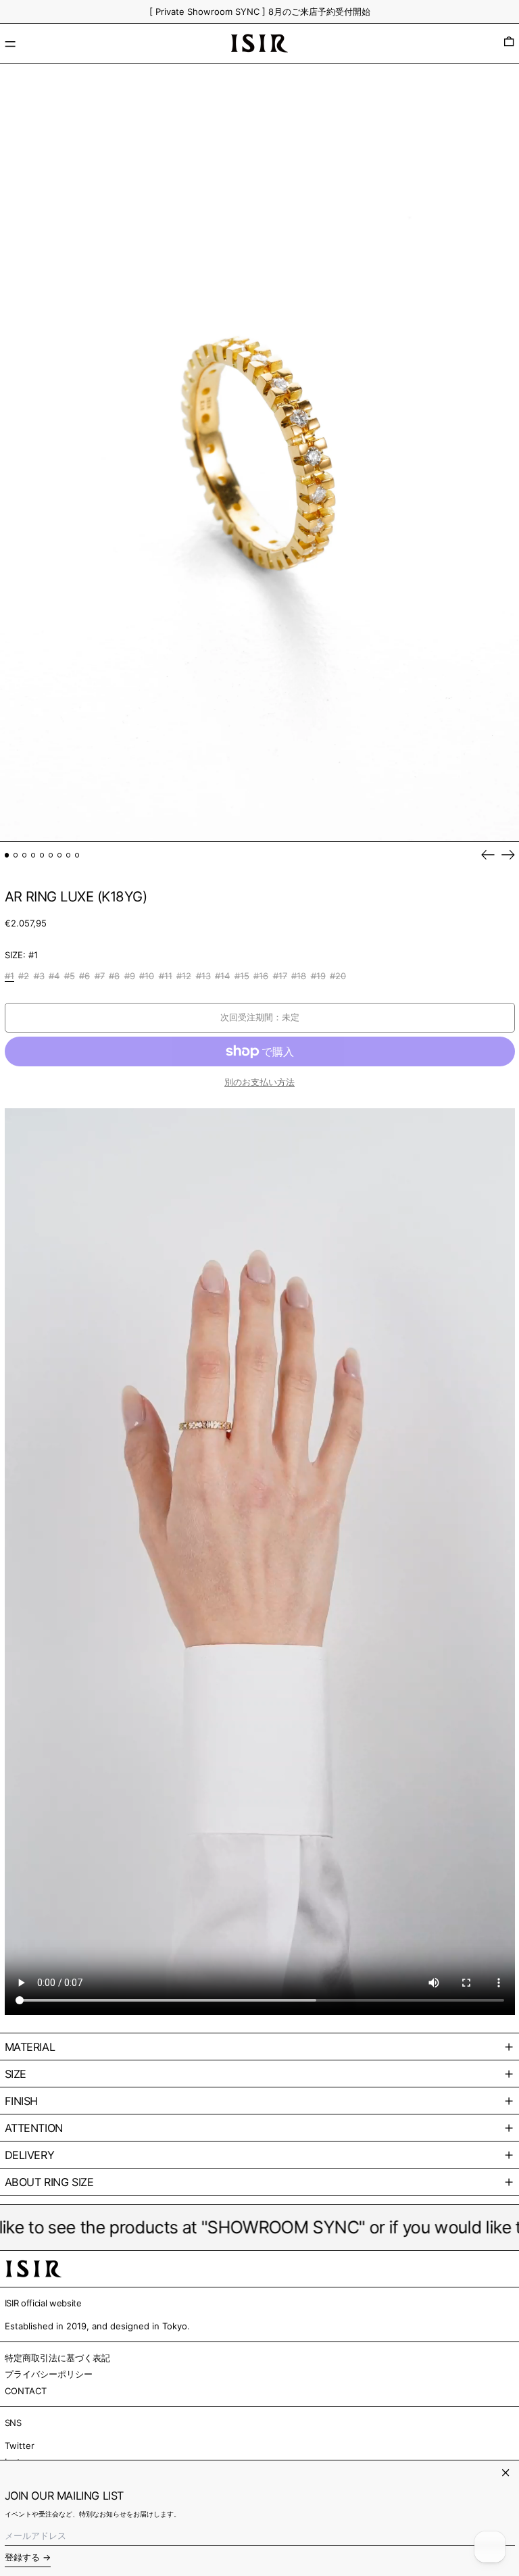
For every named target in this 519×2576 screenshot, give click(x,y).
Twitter (20, 2446)
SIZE (16, 2074)
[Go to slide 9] (77, 855)
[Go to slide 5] (42, 855)
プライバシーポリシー (49, 2374)
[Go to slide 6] (51, 855)
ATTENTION (34, 2128)
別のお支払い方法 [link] (259, 1082)
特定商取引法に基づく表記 (57, 2358)
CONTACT (26, 2391)
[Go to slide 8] (69, 855)
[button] (509, 43)
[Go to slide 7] (60, 855)
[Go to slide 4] (33, 855)
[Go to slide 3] (25, 855)
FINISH (22, 2101)
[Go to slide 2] (16, 855)
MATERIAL (30, 2047)
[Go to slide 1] (7, 855)
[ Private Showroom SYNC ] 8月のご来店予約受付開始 (260, 11)
